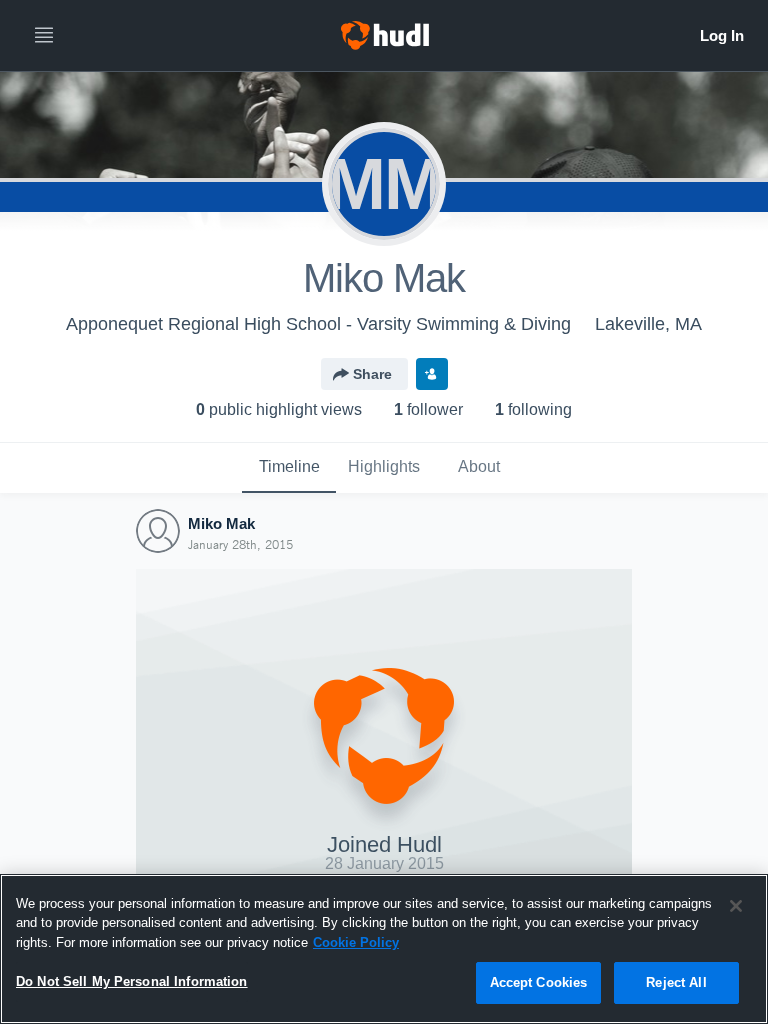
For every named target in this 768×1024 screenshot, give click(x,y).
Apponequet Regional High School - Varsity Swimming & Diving (318, 324)
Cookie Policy (356, 942)
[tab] (289, 468)
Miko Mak (221, 523)
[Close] (736, 906)
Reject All (676, 982)
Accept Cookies (539, 982)
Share (372, 374)
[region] (384, 949)
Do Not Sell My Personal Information (132, 981)
